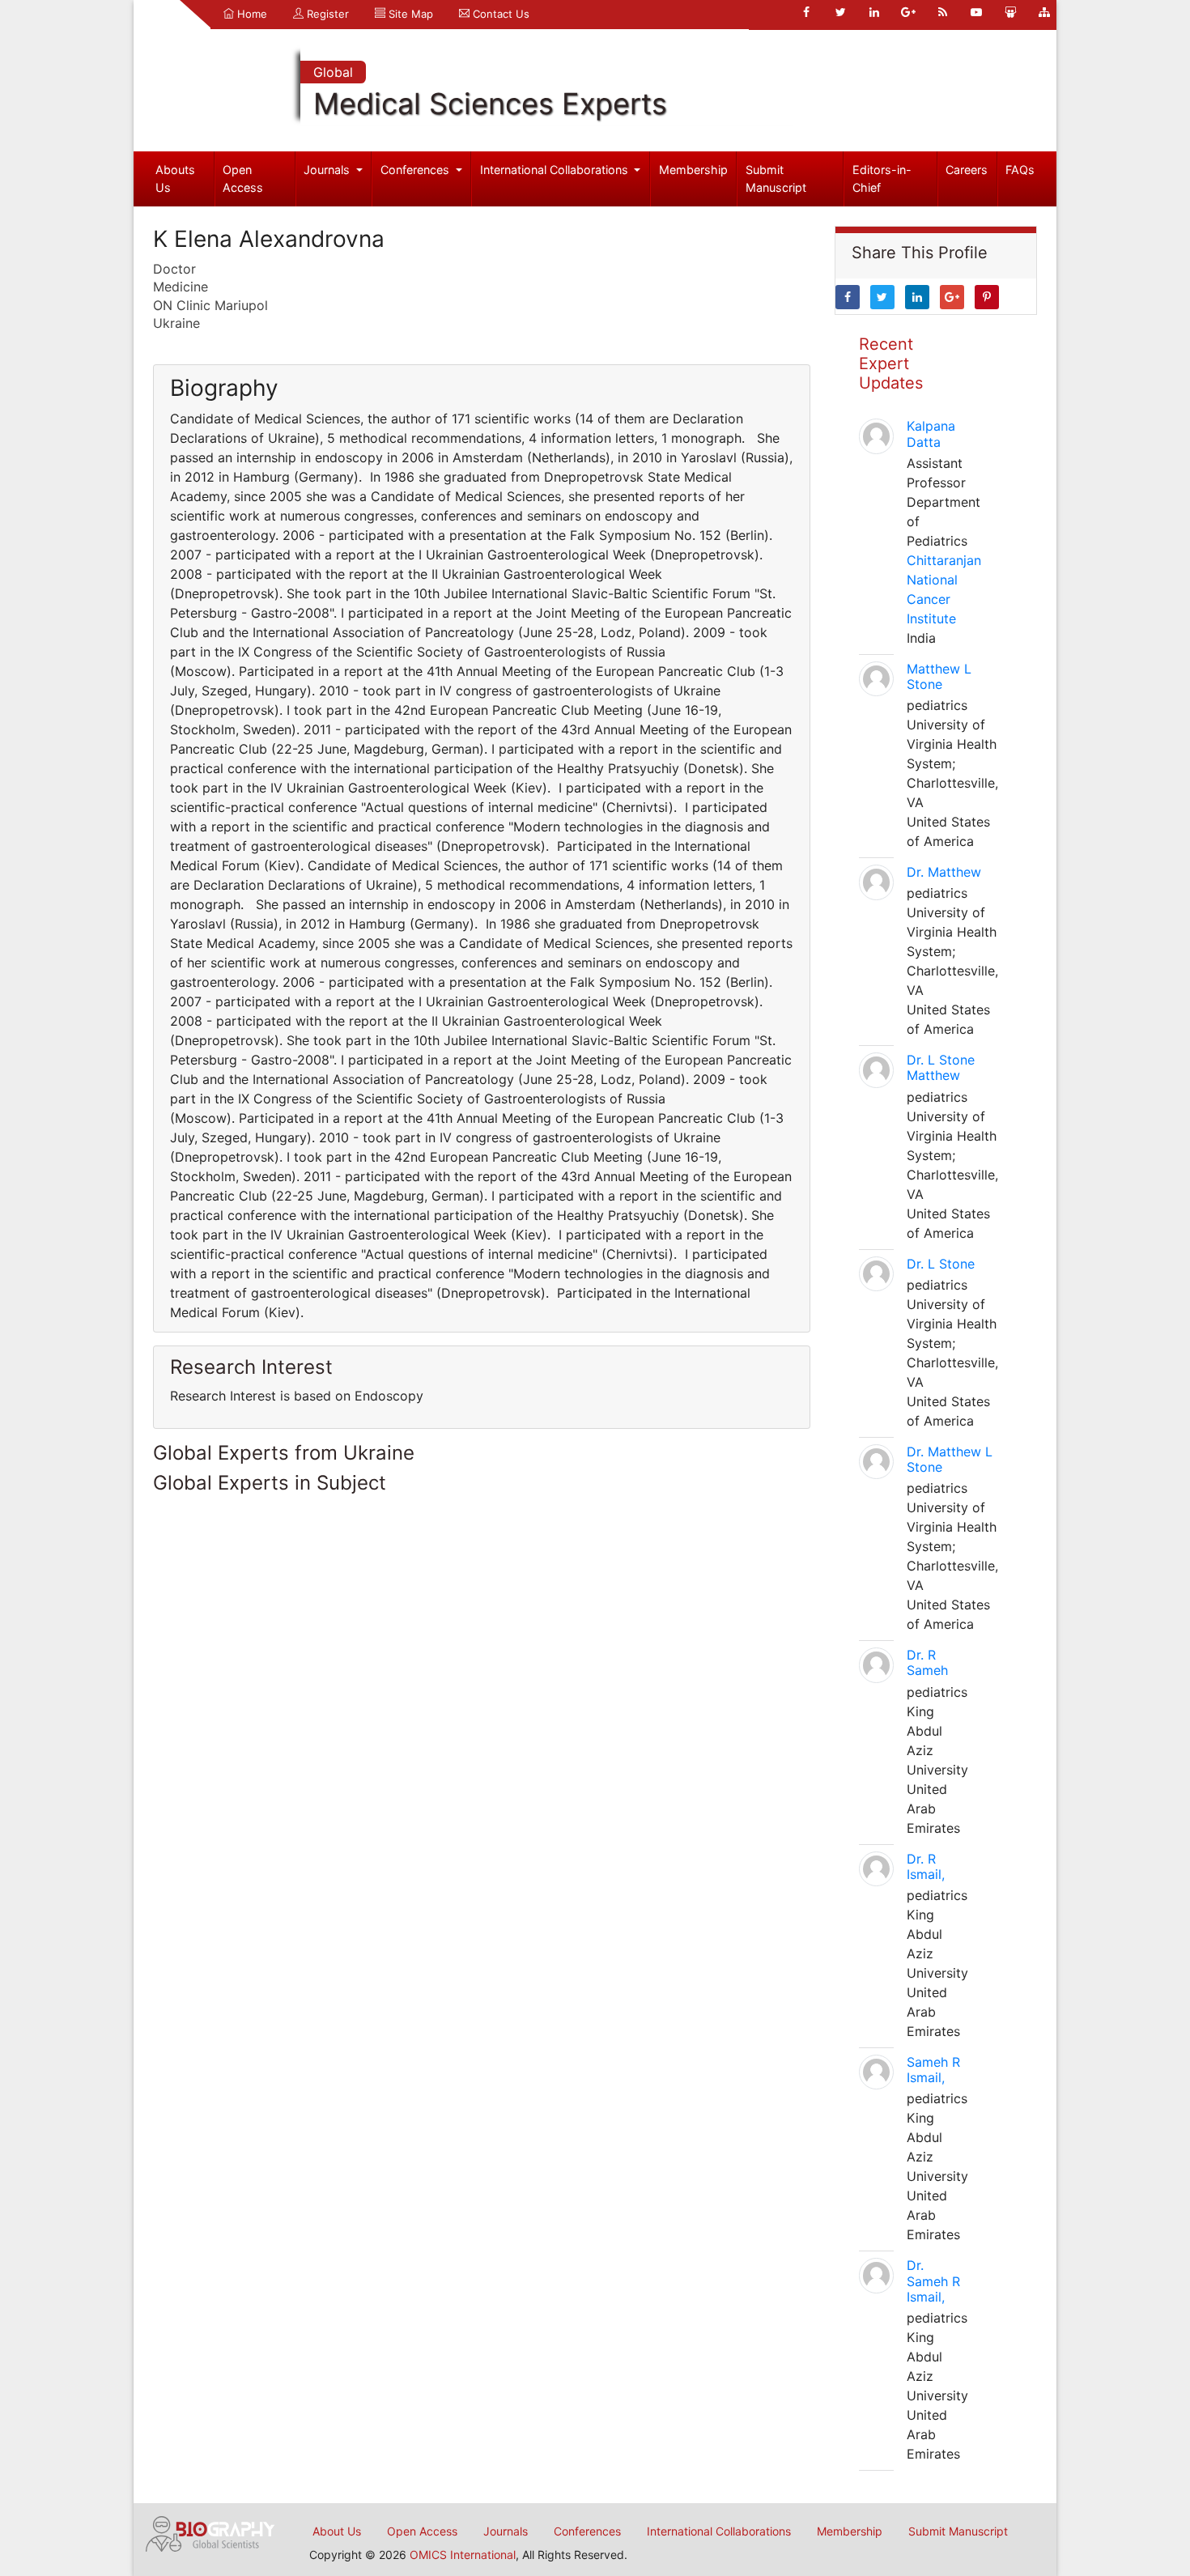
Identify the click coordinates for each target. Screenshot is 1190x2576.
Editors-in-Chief (882, 179)
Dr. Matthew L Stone (950, 1459)
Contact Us (499, 14)
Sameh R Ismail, (933, 2070)
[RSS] (942, 12)
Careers (967, 170)
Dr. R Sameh (927, 1662)
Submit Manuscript (776, 179)
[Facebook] (806, 12)
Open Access (243, 179)
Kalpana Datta (931, 434)
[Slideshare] (1010, 12)
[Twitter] (840, 12)
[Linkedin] (874, 12)
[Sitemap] (1044, 12)
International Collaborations (556, 170)
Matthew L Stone (939, 676)
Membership (693, 170)
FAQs (1020, 170)
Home (251, 14)
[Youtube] (976, 12)
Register (326, 14)
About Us (337, 2531)
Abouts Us (175, 179)
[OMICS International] (210, 2532)
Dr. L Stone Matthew (941, 1067)
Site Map (409, 14)
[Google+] (908, 12)
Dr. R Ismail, (926, 1866)
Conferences (416, 170)
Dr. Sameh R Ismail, (933, 2281)
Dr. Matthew (944, 872)
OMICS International (463, 2555)
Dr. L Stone (941, 1264)
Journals (328, 170)
